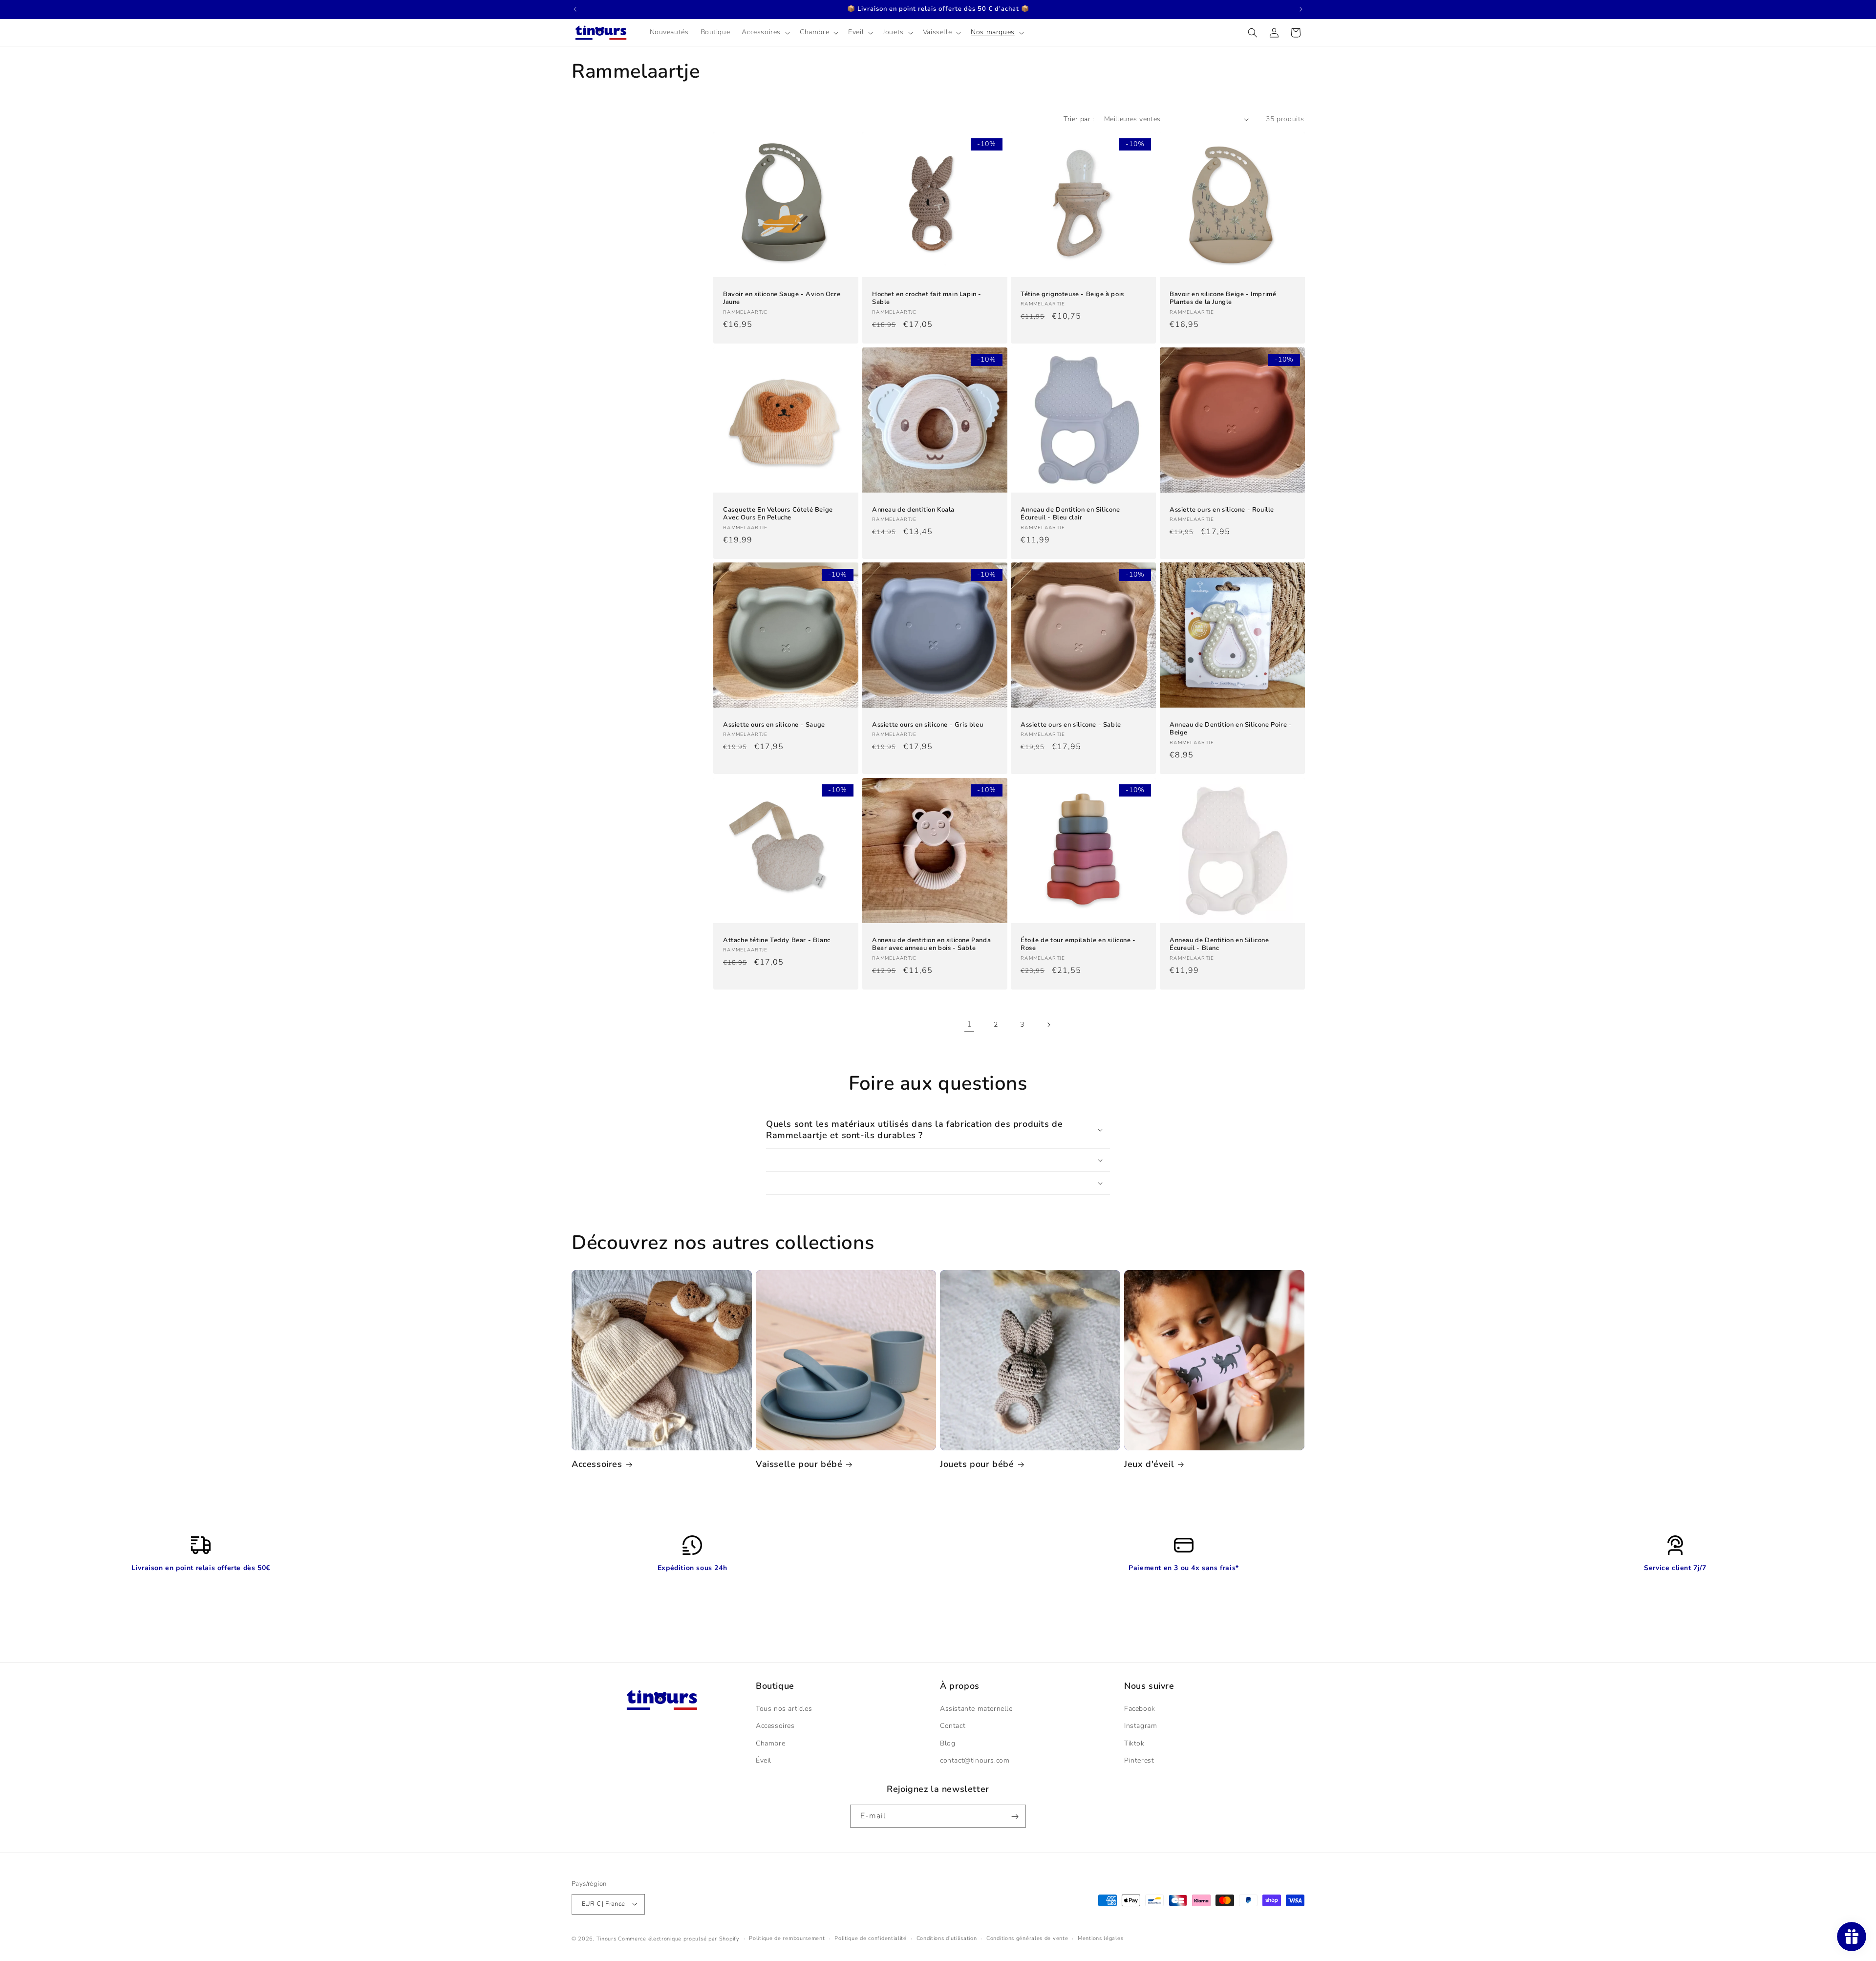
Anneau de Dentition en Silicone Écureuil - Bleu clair (1070, 514)
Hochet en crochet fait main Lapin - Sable (927, 299)
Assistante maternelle (976, 1709)
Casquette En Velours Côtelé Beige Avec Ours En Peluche (778, 514)
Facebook (1140, 1709)
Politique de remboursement (787, 1938)
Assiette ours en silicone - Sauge (774, 725)
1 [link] (970, 1024)
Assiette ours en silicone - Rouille (1222, 509)
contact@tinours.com (975, 1760)
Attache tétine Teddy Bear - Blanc (777, 940)
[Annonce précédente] (575, 9)
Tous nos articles (784, 1709)
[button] (765, 32)
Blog (948, 1743)
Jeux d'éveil (1149, 1464)
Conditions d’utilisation (947, 1938)
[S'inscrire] (1015, 1817)
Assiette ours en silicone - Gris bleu (927, 725)
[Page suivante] (1048, 1025)
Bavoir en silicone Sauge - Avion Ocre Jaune (782, 299)
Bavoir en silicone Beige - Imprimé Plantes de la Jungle (1223, 299)
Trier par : (1079, 119)
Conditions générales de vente (1027, 1938)
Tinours (608, 1938)
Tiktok (1134, 1743)
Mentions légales (1100, 1938)
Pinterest (1139, 1760)
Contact (953, 1726)
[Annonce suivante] (1301, 9)
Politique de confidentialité (871, 1938)
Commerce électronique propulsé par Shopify (679, 1938)
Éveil (764, 1760)
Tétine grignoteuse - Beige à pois (1072, 294)
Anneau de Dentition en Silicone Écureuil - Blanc (1219, 945)
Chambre (770, 1743)
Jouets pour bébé (977, 1464)
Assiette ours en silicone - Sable (1071, 725)
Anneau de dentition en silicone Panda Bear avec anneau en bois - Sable (931, 945)
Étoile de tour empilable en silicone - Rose (1078, 945)
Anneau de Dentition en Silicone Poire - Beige (1231, 729)
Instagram (1141, 1726)
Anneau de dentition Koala (913, 509)
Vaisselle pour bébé (799, 1464)
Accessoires (597, 1464)
